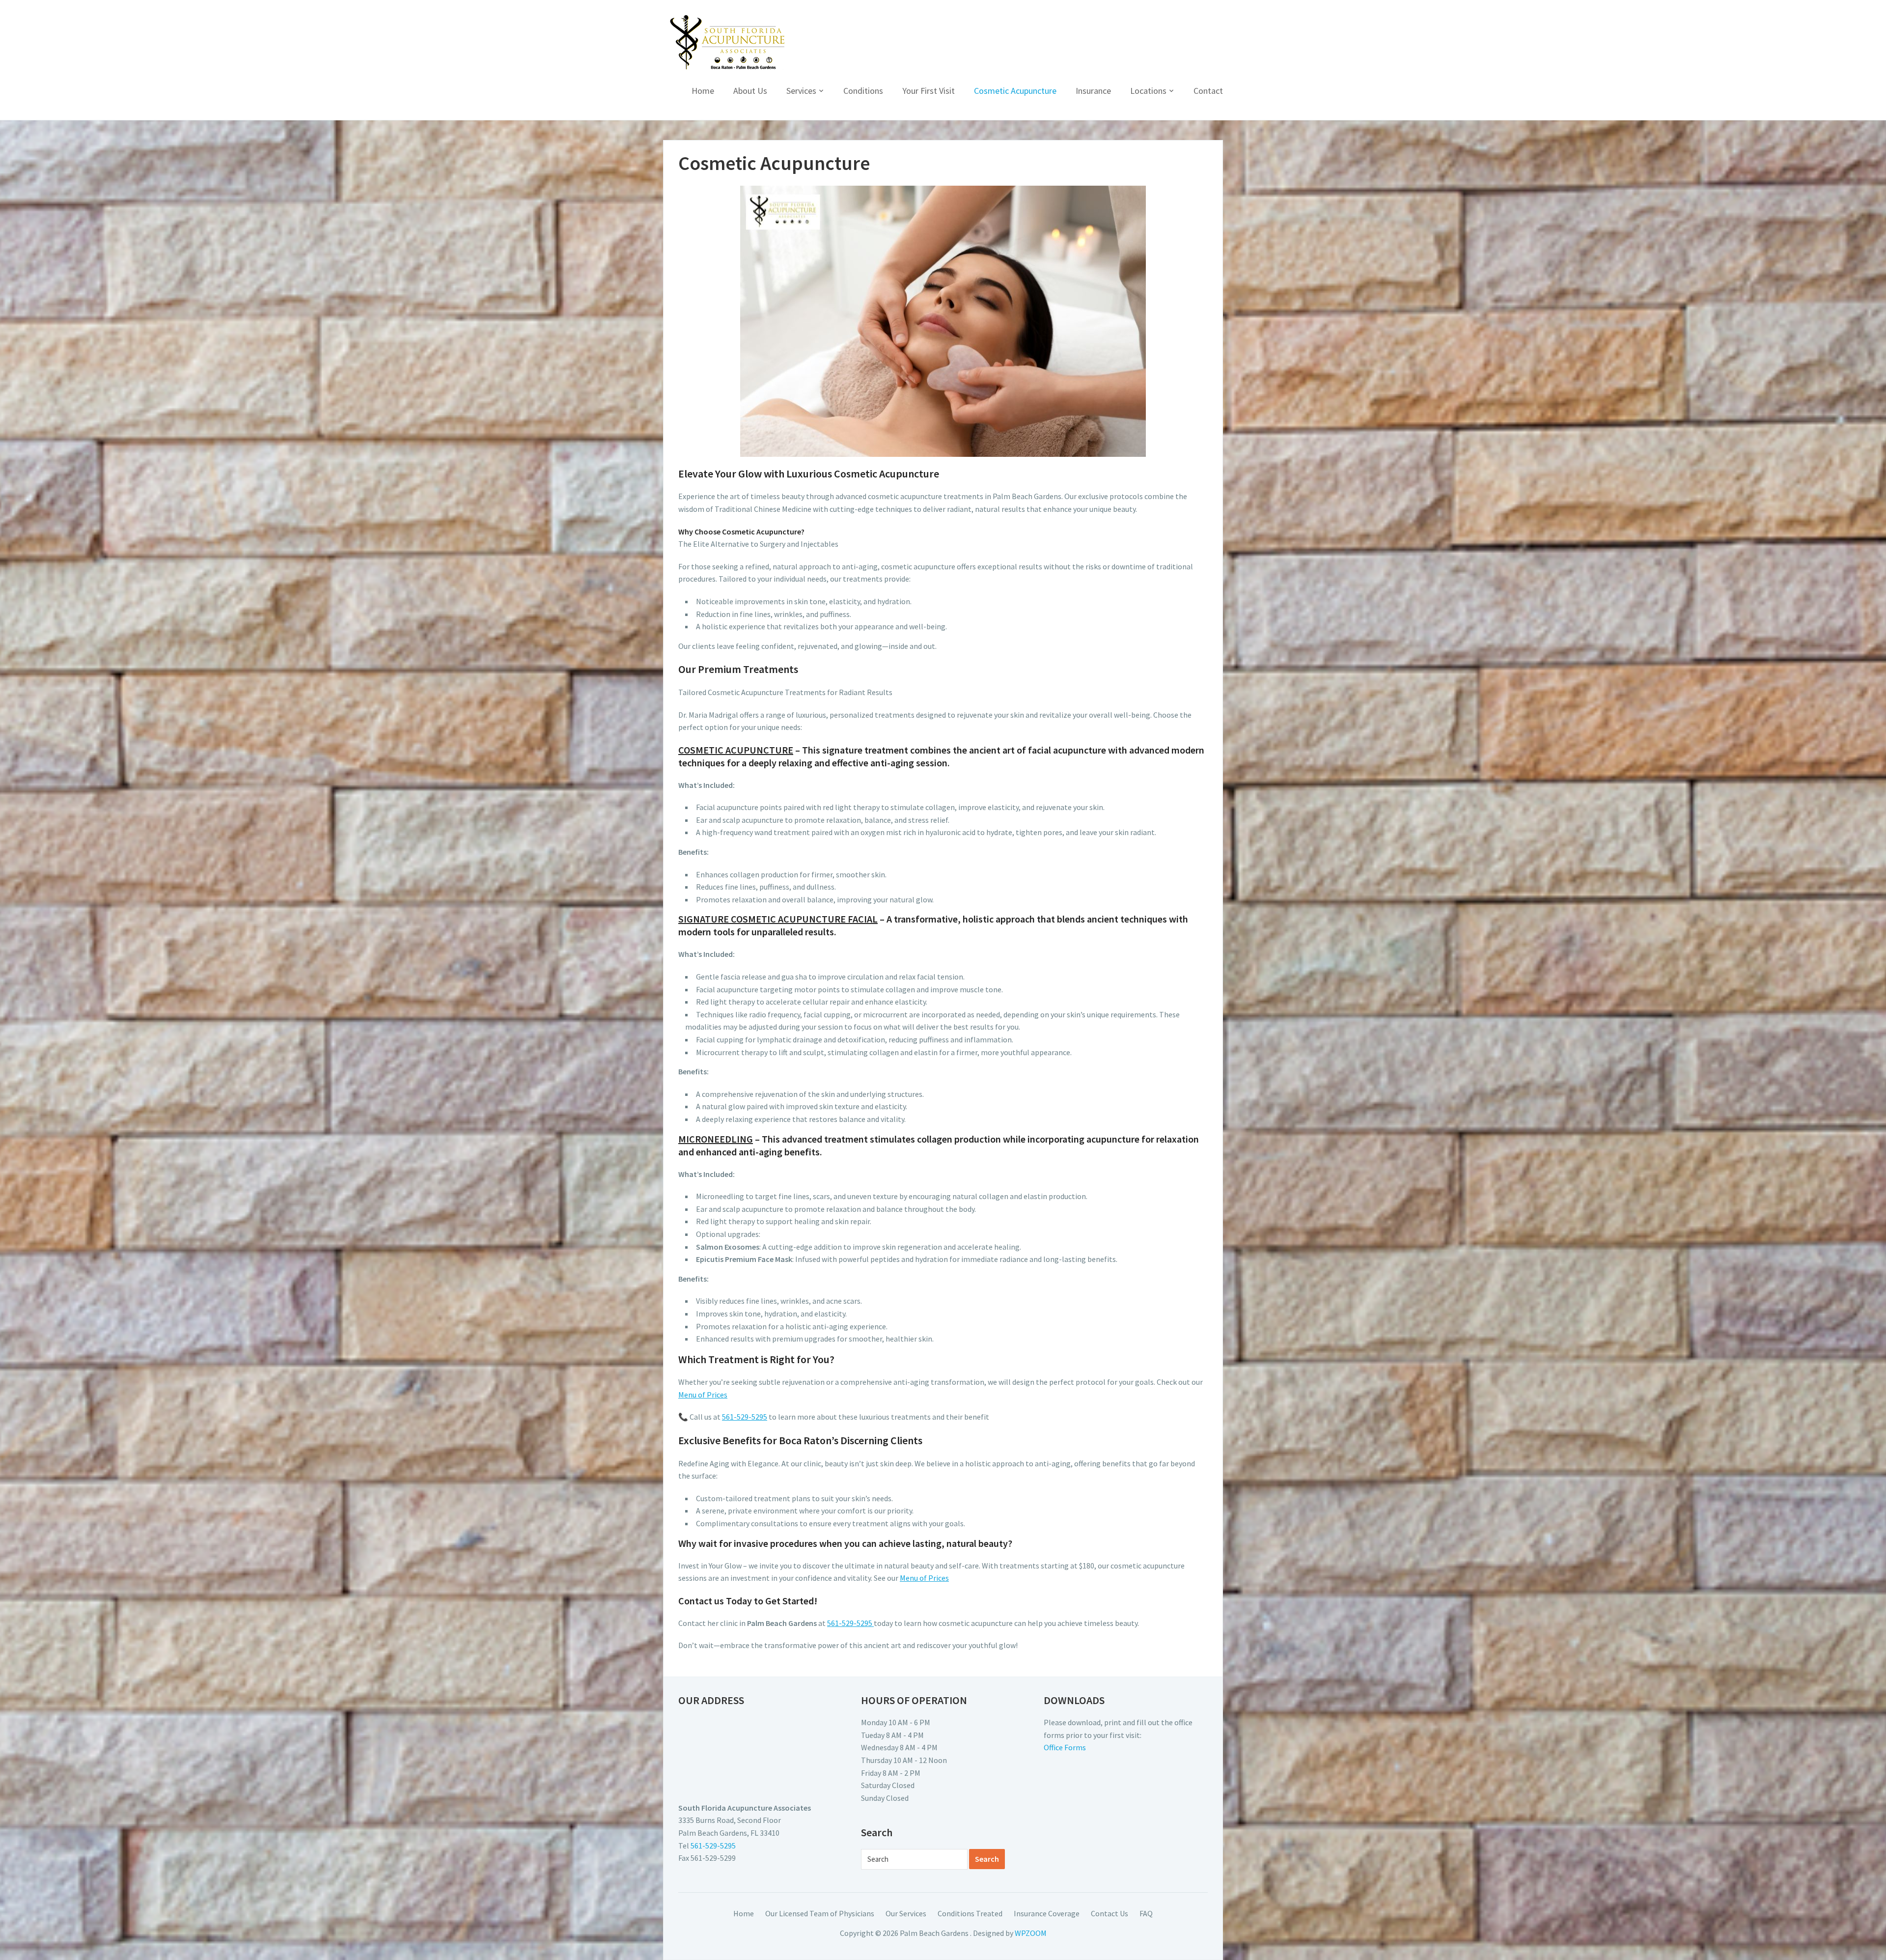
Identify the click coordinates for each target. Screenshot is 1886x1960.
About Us (750, 91)
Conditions (863, 91)
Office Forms (1065, 1747)
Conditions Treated (970, 1913)
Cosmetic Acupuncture (1015, 91)
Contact (1208, 91)
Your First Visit (929, 91)
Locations (1148, 91)
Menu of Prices (703, 1395)
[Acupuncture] (727, 42)
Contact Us (1109, 1913)
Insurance (1093, 91)
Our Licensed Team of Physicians (820, 1913)
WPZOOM (1031, 1933)
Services (801, 91)
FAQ (1146, 1913)
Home (703, 91)
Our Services (906, 1913)
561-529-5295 (745, 1417)
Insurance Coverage (1047, 1913)
